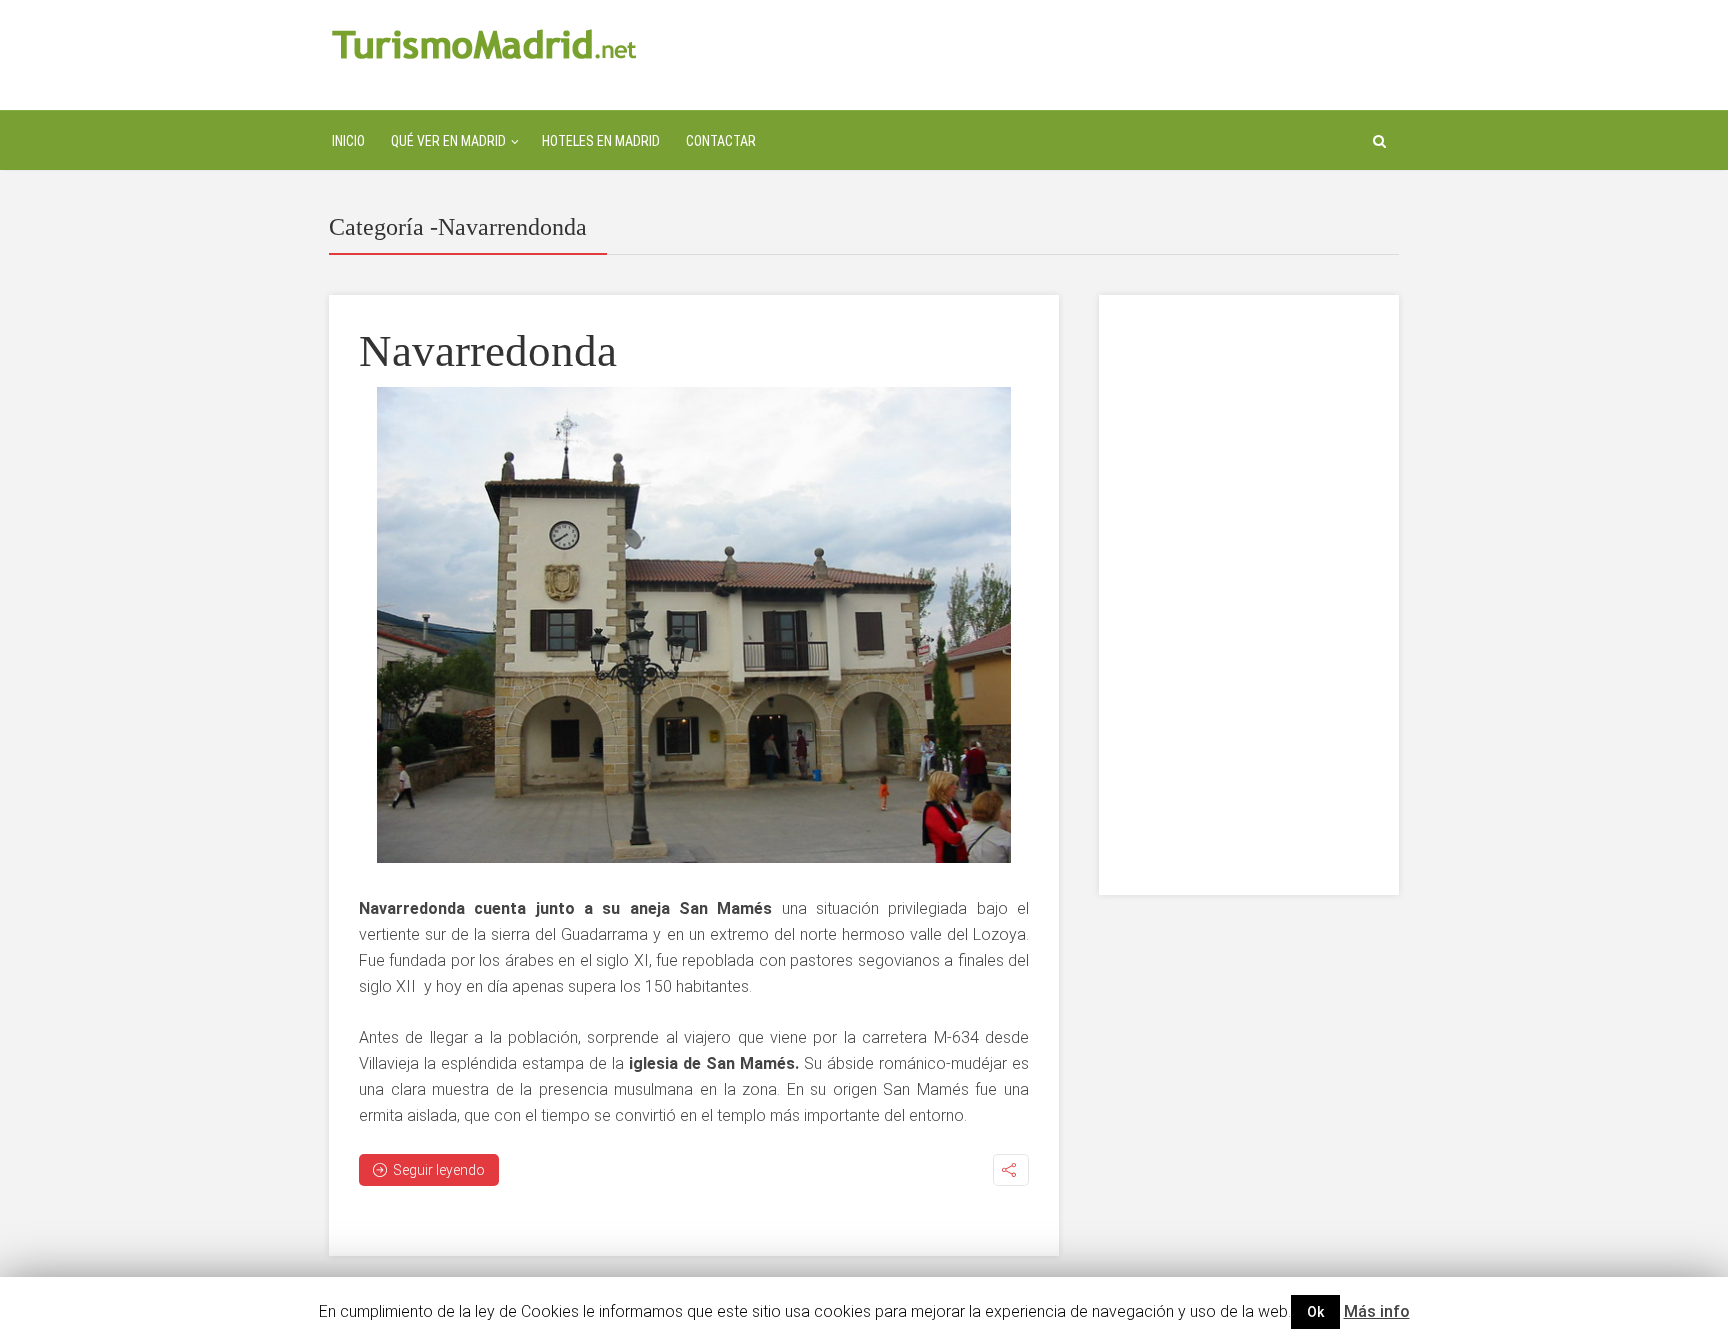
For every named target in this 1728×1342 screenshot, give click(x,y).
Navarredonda (488, 351)
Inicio (348, 141)
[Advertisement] (1249, 595)
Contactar (721, 141)
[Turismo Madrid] (484, 43)
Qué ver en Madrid (448, 141)
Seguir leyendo (439, 1170)
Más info (1377, 1311)
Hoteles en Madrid (601, 141)
